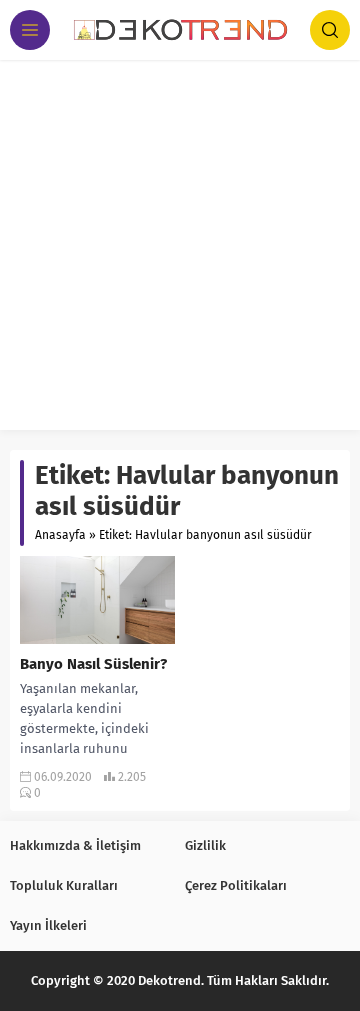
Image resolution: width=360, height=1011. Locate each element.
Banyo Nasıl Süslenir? (93, 664)
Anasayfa (60, 535)
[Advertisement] (180, 250)
